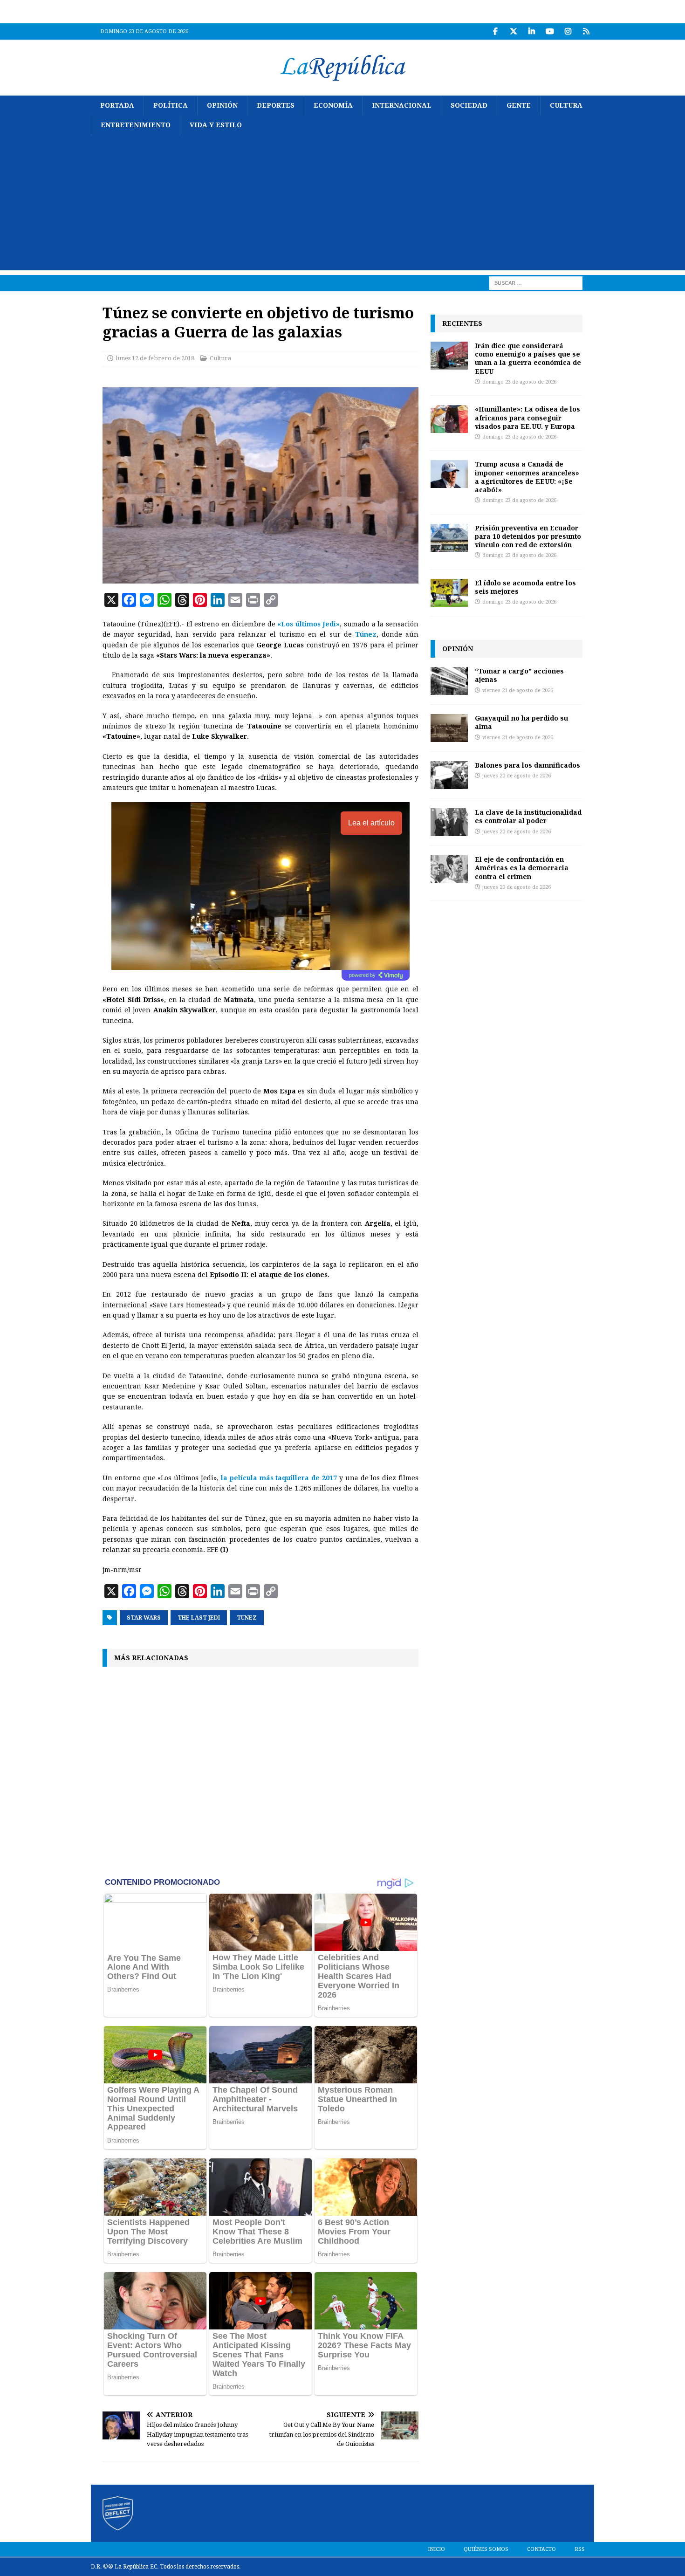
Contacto (541, 2549)
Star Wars (144, 1618)
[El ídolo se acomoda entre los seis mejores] (449, 593)
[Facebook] (495, 31)
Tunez (247, 1618)
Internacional (402, 105)
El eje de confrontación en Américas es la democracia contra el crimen (522, 868)
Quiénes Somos (486, 2549)
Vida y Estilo (216, 125)
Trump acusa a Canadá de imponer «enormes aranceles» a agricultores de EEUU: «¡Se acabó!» (527, 477)
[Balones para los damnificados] (449, 775)
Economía (333, 105)
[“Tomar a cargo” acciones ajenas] (449, 681)
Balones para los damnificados (527, 765)
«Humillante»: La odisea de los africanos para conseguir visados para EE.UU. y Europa (527, 417)
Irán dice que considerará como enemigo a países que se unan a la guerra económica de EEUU (528, 358)
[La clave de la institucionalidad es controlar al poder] (449, 822)
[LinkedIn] (531, 31)
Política (171, 105)
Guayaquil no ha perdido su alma (521, 722)
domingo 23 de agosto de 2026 (519, 382)
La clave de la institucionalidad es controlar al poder (528, 816)
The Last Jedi (199, 1618)
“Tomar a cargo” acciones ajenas (519, 675)
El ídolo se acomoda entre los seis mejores (525, 587)
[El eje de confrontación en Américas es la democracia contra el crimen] (449, 869)
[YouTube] (550, 31)
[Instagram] (568, 31)
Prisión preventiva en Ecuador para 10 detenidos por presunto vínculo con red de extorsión (528, 536)
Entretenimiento (136, 125)
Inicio (436, 2549)
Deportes (276, 105)
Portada (117, 105)
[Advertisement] (342, 205)
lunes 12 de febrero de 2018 (155, 358)
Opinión (222, 105)
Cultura (566, 105)
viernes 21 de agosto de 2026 (518, 690)
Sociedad (469, 105)
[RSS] (586, 31)
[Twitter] (513, 31)
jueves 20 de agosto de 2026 (517, 776)
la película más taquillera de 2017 (279, 1478)
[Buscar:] (536, 282)
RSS (580, 2549)
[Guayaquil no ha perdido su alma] (449, 728)
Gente (519, 105)
